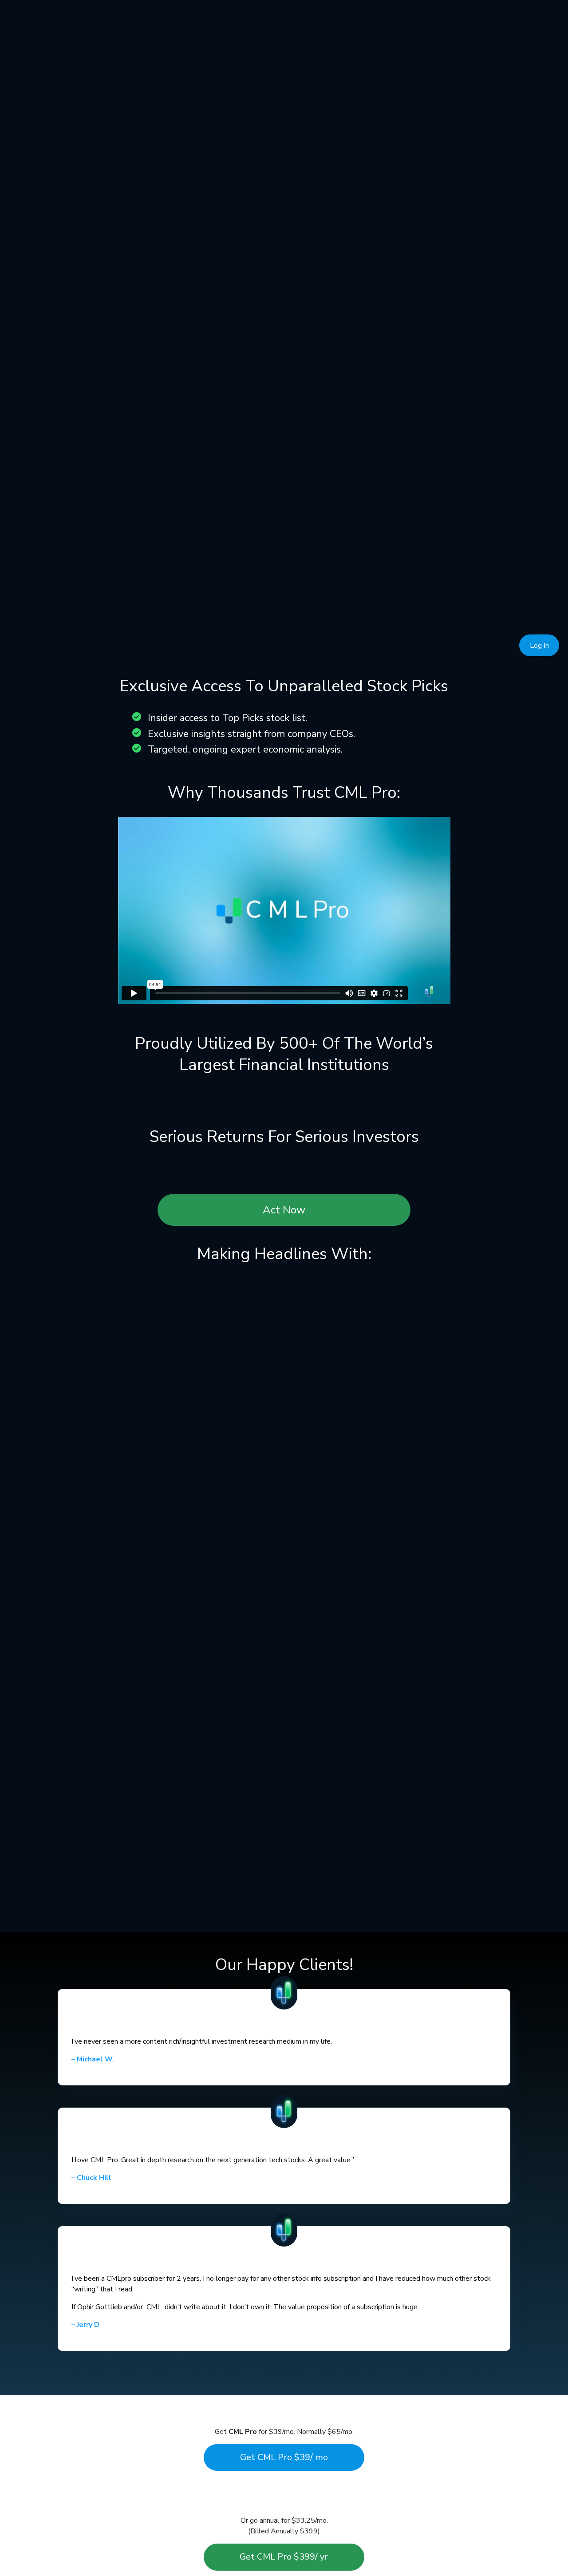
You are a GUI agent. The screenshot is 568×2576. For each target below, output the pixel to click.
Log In (539, 646)
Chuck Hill (91, 2178)
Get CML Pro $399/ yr (284, 2557)
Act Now (284, 1210)
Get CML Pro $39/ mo (284, 2457)
